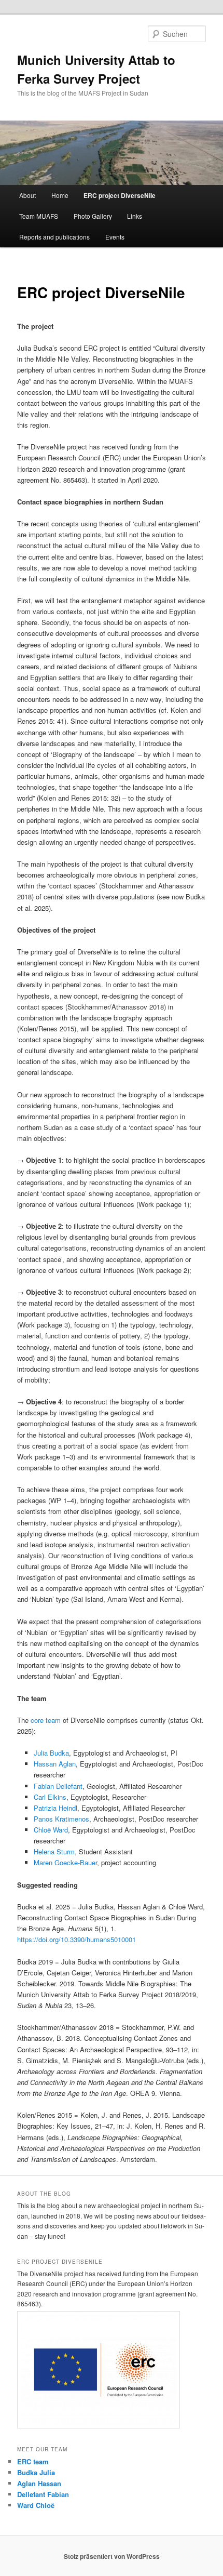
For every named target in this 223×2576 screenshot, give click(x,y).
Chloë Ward (51, 1830)
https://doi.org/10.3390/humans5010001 (76, 1939)
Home (60, 195)
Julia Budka (51, 1753)
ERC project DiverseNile (120, 195)
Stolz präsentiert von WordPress (112, 2556)
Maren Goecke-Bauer (65, 1862)
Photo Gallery (93, 216)
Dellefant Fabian (43, 2494)
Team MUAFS (39, 216)
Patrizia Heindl (55, 1808)
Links (135, 216)
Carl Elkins (50, 1797)
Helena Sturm (54, 1851)
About (27, 195)
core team (47, 1720)
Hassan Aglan (55, 1764)
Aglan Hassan (39, 2483)
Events (115, 237)
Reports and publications (54, 237)
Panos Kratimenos (61, 1819)
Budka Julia (36, 2472)
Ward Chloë (36, 2505)
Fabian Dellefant (58, 1786)
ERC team (33, 2461)
